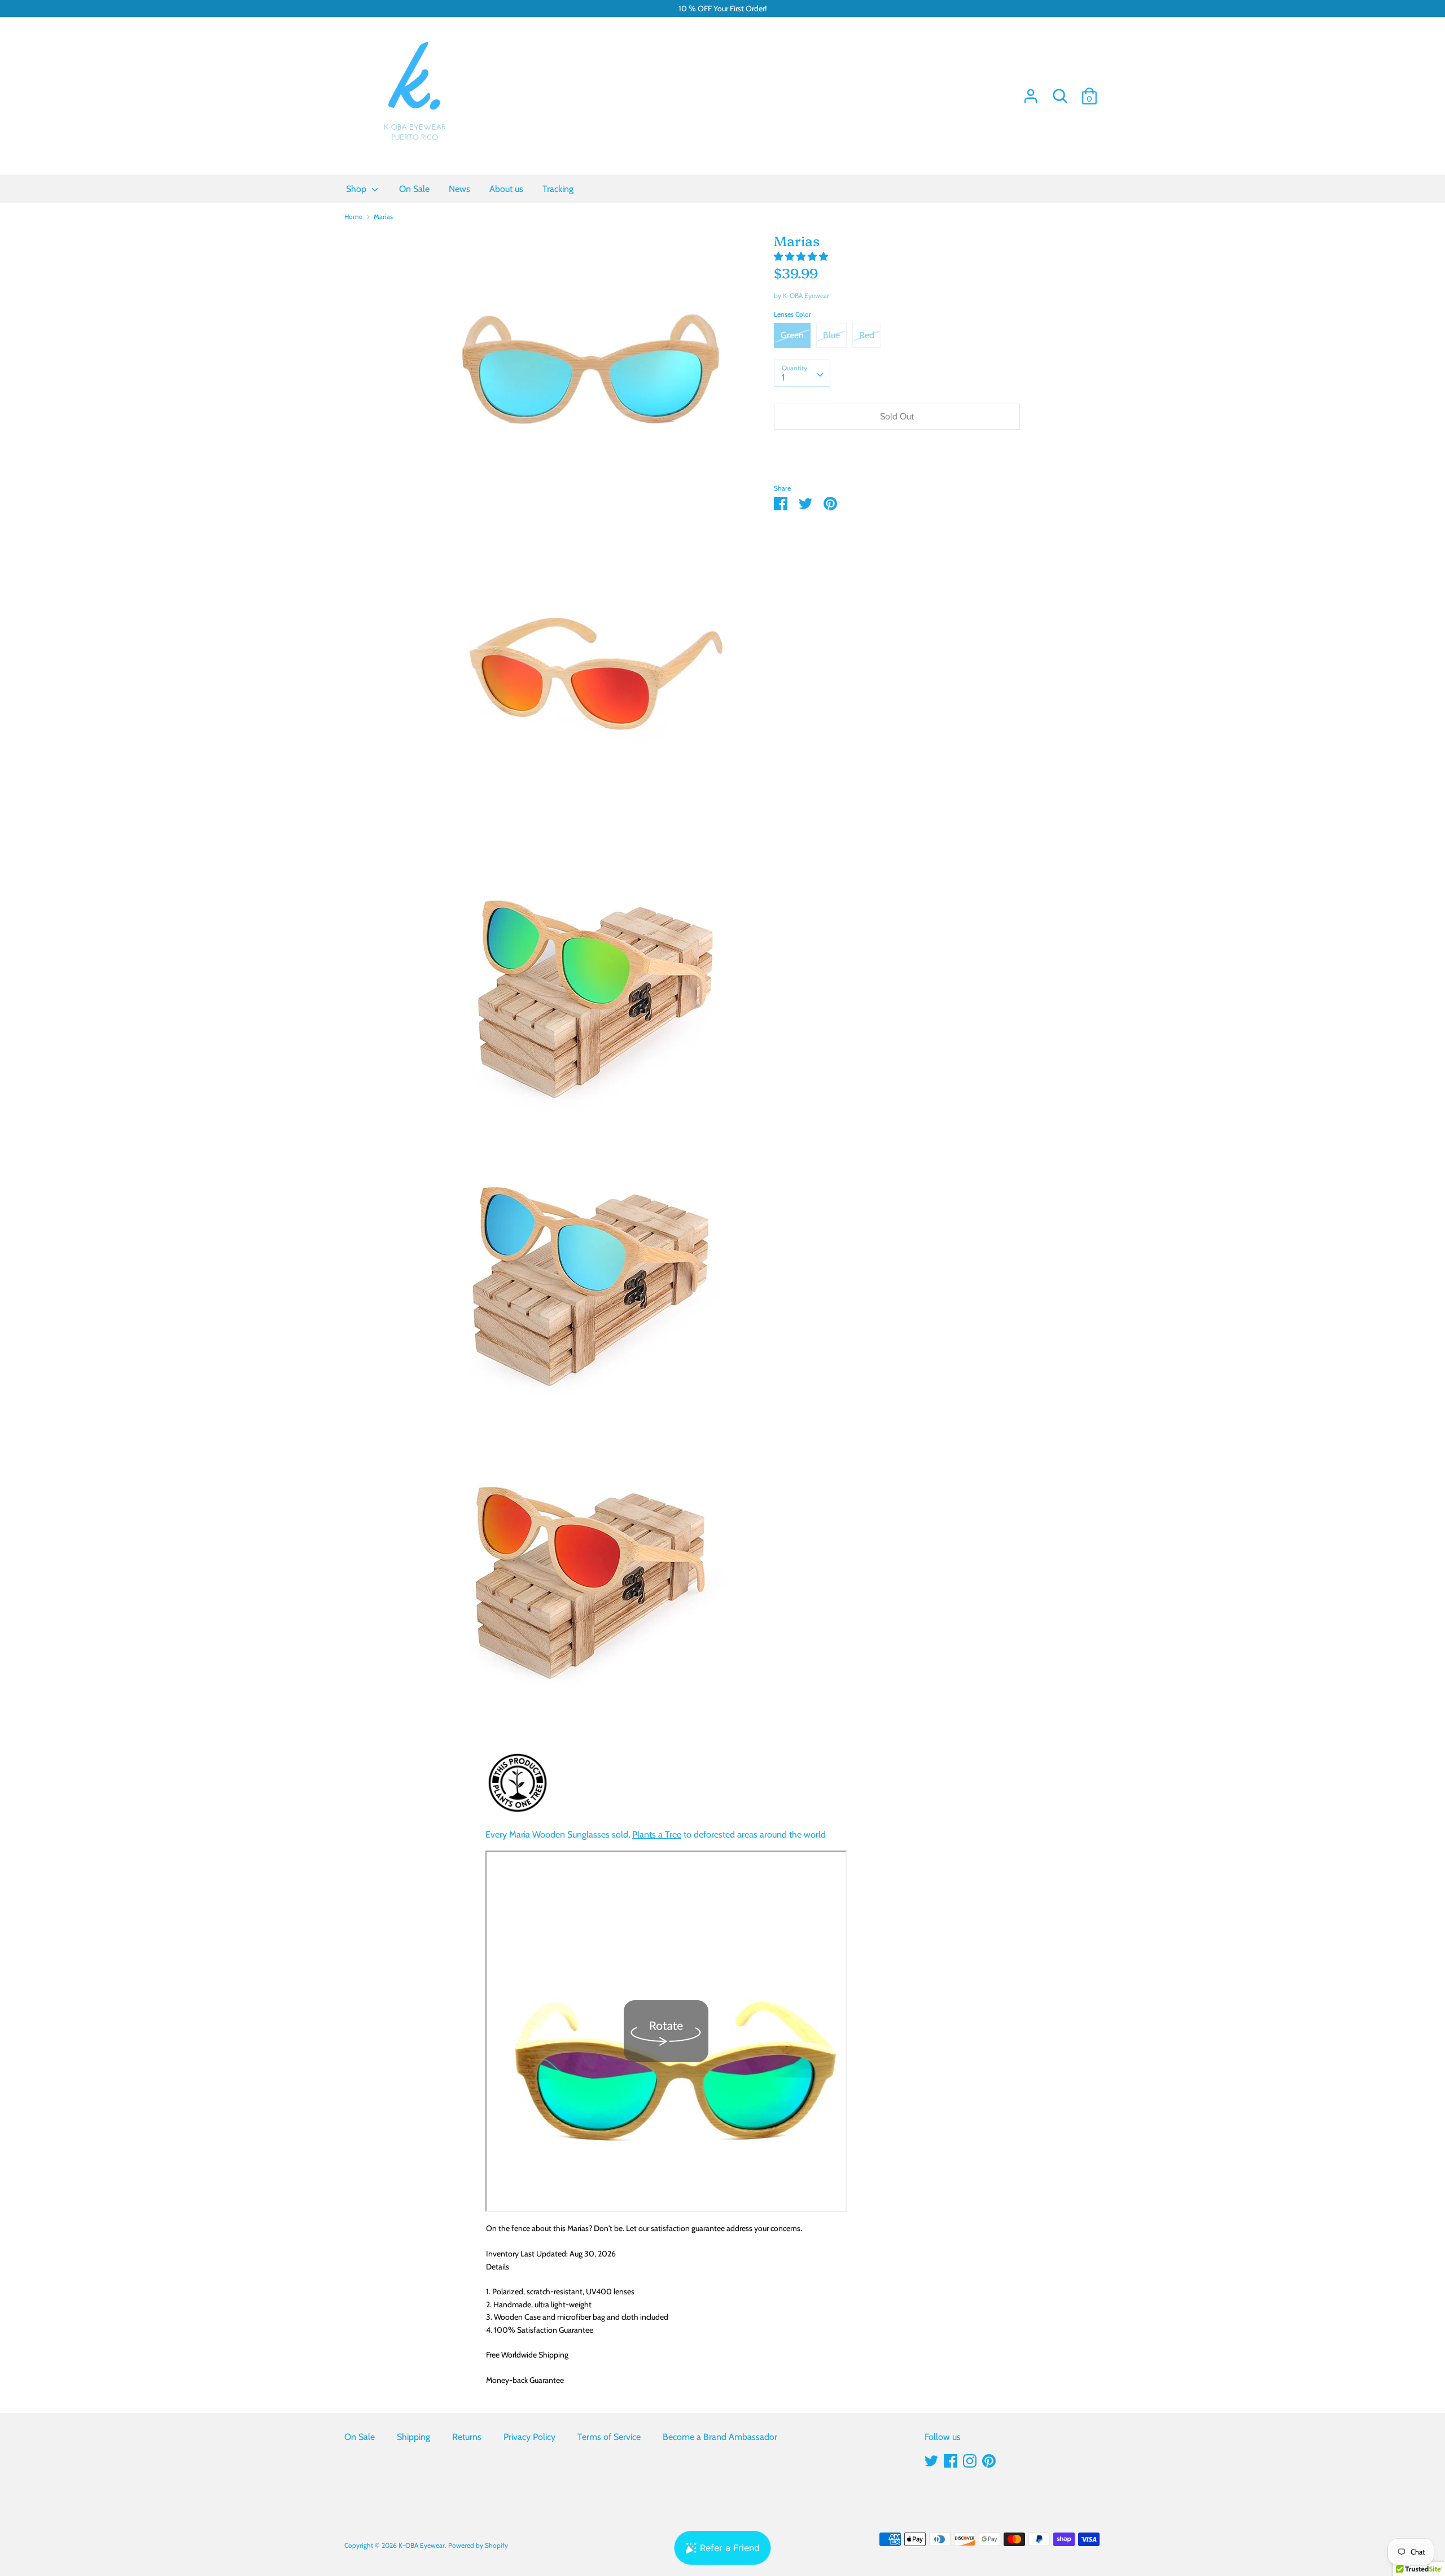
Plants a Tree (657, 1834)
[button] (802, 257)
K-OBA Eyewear (806, 296)
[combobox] (802, 373)
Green (792, 335)
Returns (467, 2437)
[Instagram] (970, 2459)
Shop (357, 189)
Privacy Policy (529, 2437)
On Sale (360, 2437)
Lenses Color (792, 314)
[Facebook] (951, 2459)
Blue (831, 335)
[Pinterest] (989, 2459)
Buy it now (897, 450)
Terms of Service (609, 2437)
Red (867, 335)
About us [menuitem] (506, 189)
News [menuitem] (459, 189)
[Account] (1031, 92)
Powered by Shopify (478, 2545)
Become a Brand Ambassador (720, 2437)
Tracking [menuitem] (558, 189)
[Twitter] (931, 2459)
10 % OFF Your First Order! (722, 8)
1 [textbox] (783, 377)
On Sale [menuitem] (414, 189)
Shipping (413, 2437)
